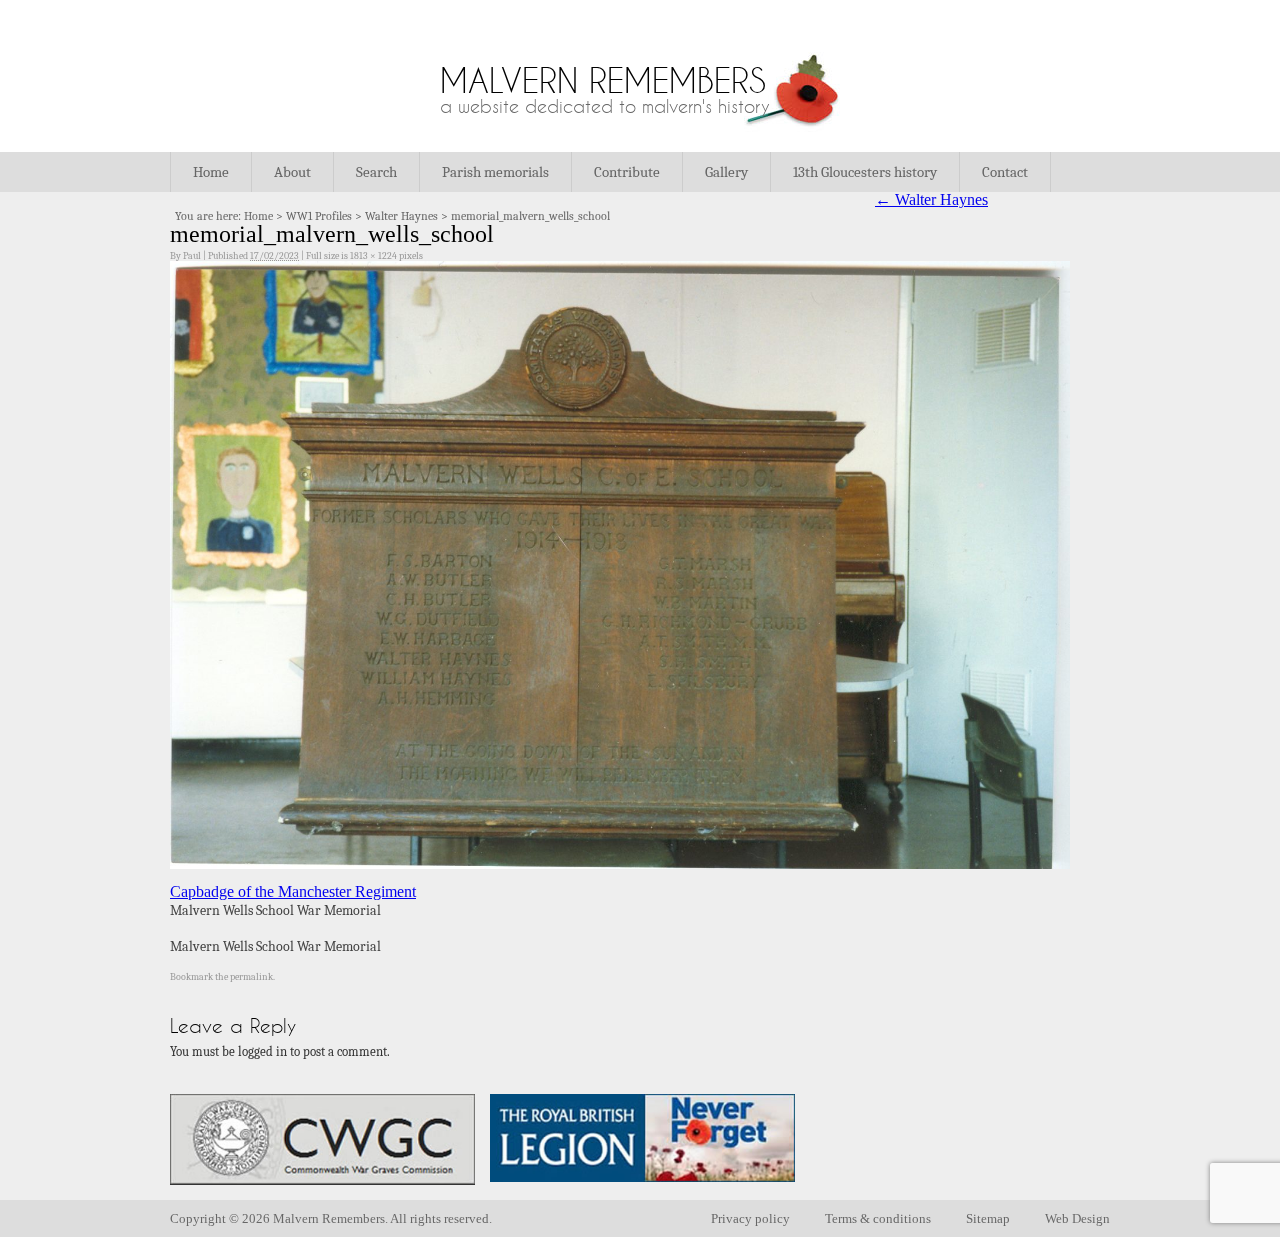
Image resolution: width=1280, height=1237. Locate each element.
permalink (251, 977)
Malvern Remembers (603, 80)
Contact (1005, 172)
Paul (192, 256)
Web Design (1077, 1218)
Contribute (627, 172)
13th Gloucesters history (865, 172)
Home (211, 172)
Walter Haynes (401, 216)
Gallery (726, 172)
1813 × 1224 (373, 256)
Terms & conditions (878, 1218)
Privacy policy (750, 1218)
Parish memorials (495, 172)
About (292, 172)
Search (376, 172)
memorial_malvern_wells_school (530, 216)
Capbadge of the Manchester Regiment (293, 891)
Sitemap (988, 1218)
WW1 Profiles (319, 216)
